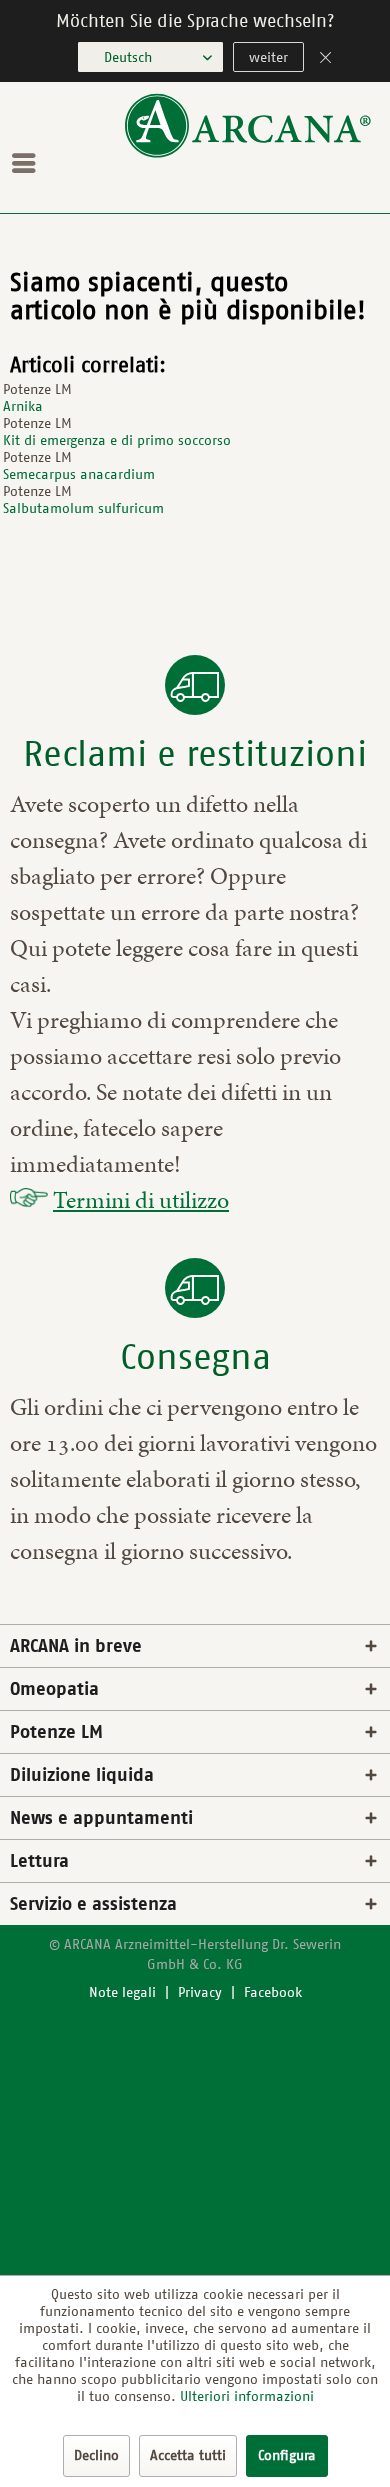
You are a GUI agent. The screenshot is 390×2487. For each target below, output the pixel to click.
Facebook (273, 1992)
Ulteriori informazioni (247, 2396)
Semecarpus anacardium (79, 474)
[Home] (248, 153)
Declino (96, 2455)
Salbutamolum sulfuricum (83, 508)
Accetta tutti (188, 2455)
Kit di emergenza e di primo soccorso (117, 440)
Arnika (23, 406)
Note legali (122, 1992)
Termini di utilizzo (141, 1200)
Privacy (200, 1992)
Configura (287, 2455)
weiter (268, 57)
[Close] (326, 59)
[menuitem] (29, 163)
